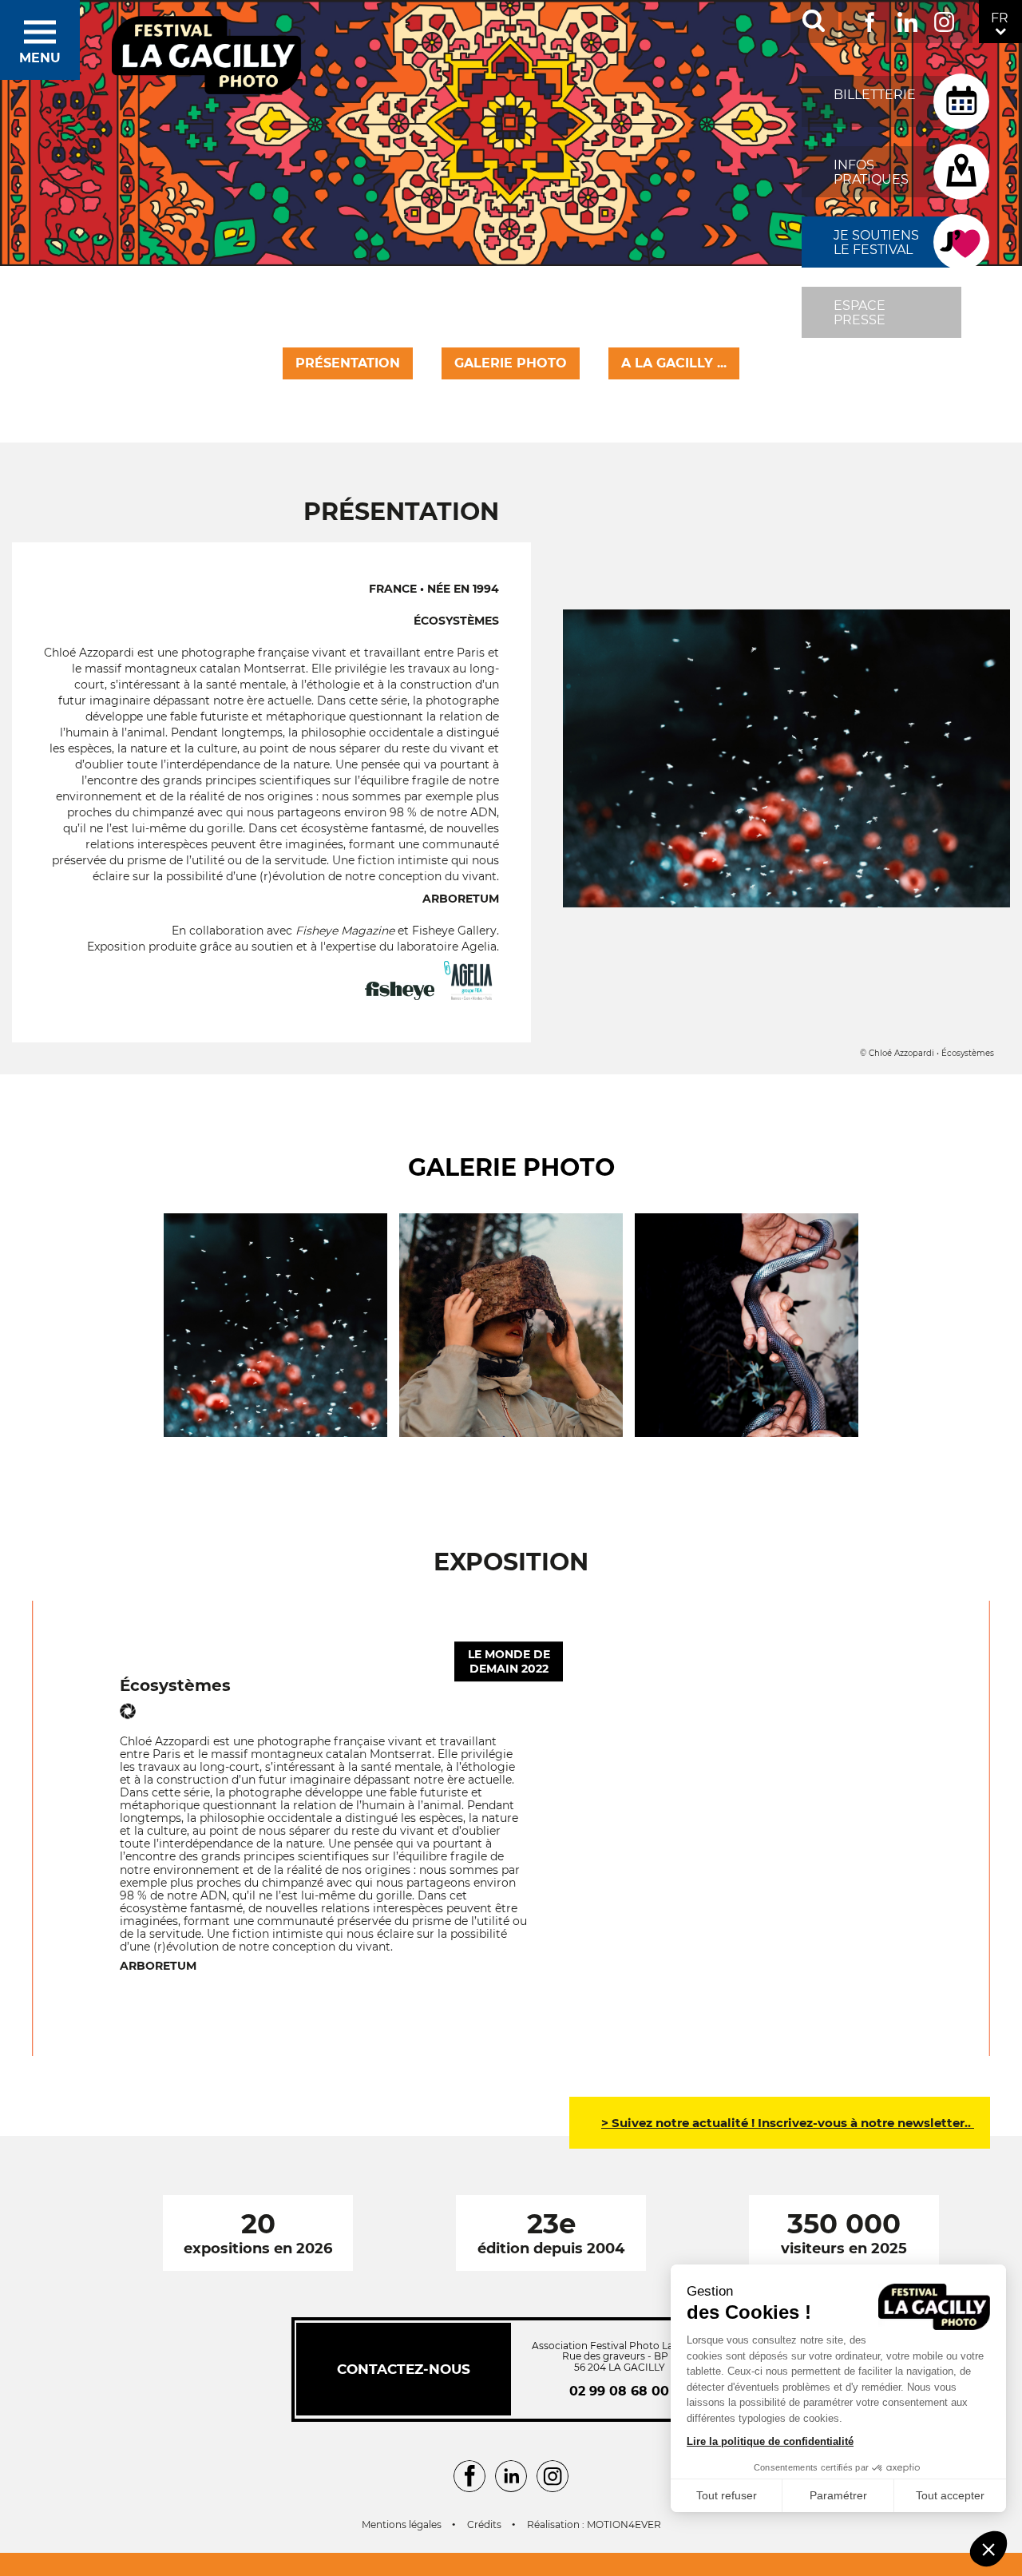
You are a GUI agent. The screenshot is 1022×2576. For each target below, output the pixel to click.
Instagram (944, 19)
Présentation (348, 363)
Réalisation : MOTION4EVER (594, 2525)
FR (1000, 18)
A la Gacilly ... (674, 363)
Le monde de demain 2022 (509, 1661)
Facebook (870, 19)
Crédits (484, 2525)
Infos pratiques (871, 172)
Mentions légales (402, 2525)
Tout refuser (727, 2495)
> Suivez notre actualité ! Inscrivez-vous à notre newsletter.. (788, 2123)
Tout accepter (950, 2495)
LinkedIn (907, 19)
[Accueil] (207, 56)
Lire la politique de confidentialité (770, 2441)
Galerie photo (511, 363)
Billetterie (875, 95)
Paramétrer (838, 2495)
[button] (988, 2549)
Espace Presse (860, 313)
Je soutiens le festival (876, 242)
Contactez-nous (404, 2369)
